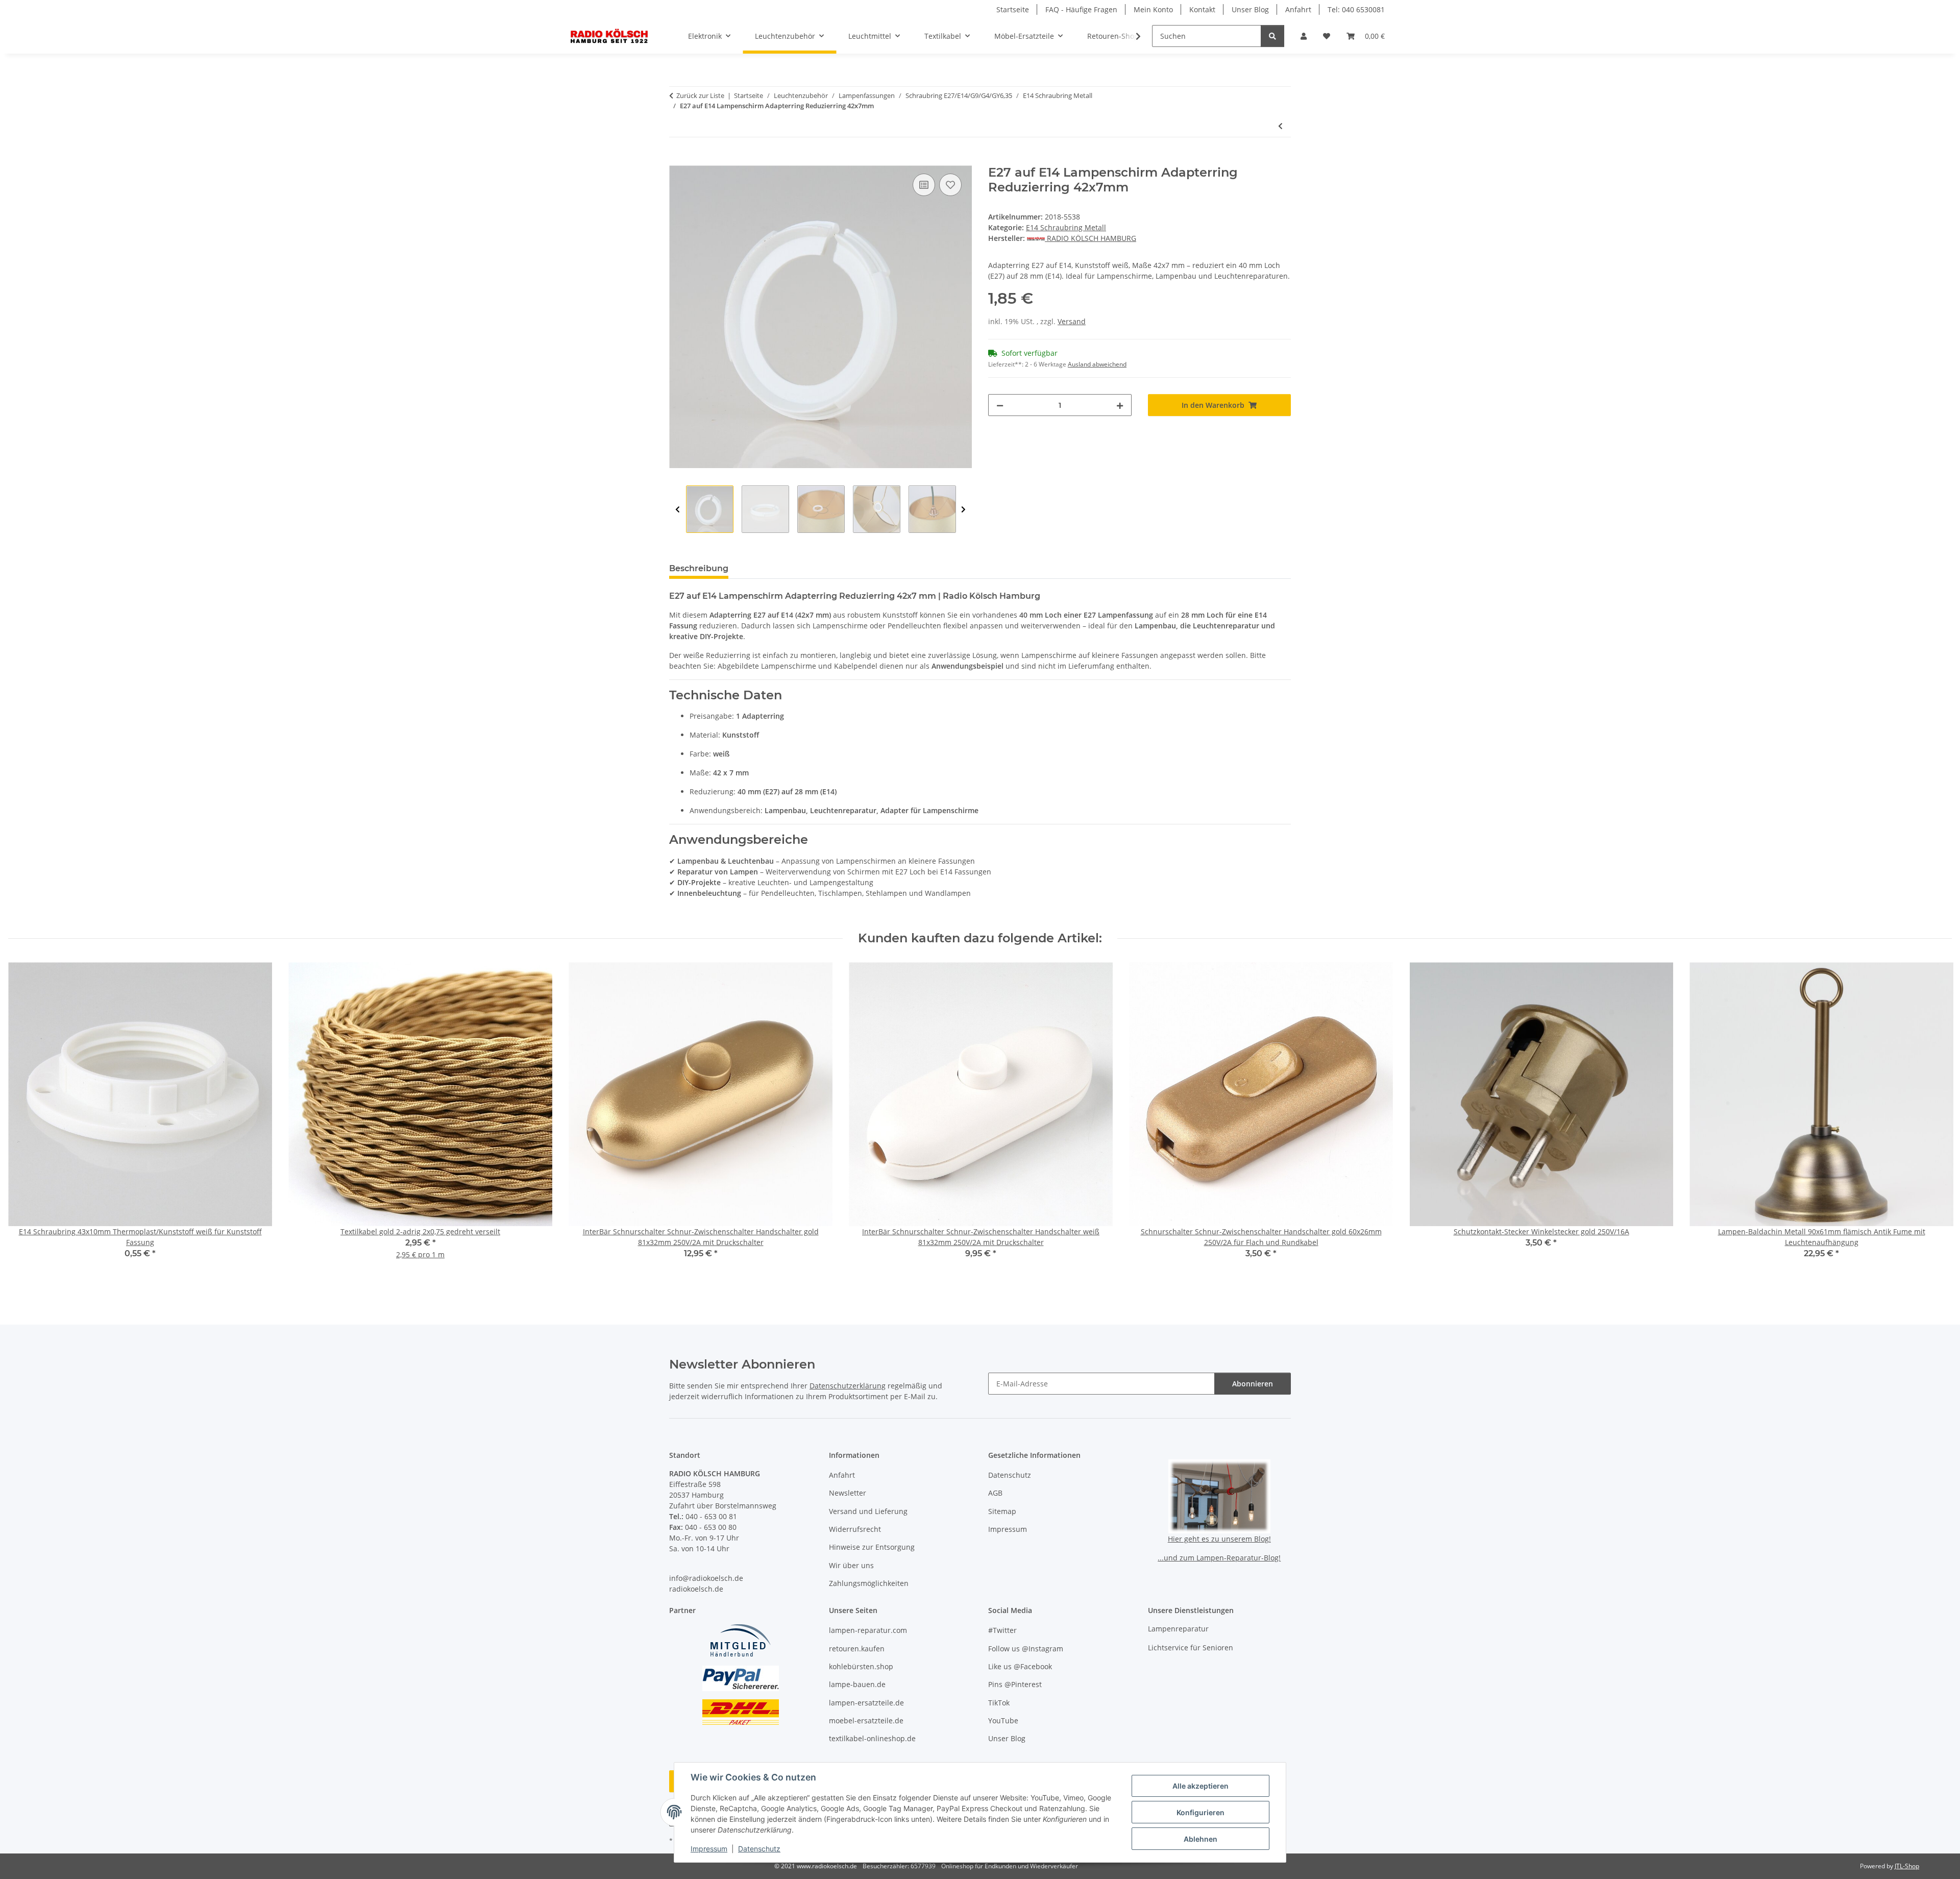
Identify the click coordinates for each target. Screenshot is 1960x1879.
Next (963, 510)
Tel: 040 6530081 (1356, 9)
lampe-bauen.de (857, 1684)
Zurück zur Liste (700, 95)
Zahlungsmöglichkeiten (869, 1583)
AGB (995, 1493)
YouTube (1003, 1721)
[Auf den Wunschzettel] (950, 185)
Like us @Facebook (1020, 1666)
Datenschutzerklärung (848, 1386)
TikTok (999, 1703)
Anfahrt (1298, 9)
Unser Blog (1250, 9)
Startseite (1013, 9)
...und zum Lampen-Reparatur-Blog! (1219, 1558)
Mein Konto (1153, 9)
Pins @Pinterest (1015, 1684)
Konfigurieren (1200, 1812)
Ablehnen (1200, 1839)
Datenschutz (759, 1849)
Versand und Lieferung (868, 1511)
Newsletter (848, 1493)
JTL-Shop (1907, 1866)
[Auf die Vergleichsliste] (924, 185)
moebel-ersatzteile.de (866, 1721)
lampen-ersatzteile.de (866, 1703)
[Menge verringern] (1000, 405)
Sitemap (1002, 1511)
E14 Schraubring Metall (1066, 227)
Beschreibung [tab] (699, 568)
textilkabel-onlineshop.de (872, 1738)
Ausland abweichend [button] (1097, 364)
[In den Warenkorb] (677, 160)
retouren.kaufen (857, 1649)
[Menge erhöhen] (1120, 405)
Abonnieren (1253, 1384)
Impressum (709, 1849)
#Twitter (1002, 1630)
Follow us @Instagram (1026, 1649)
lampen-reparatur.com (868, 1630)
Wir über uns (851, 1565)
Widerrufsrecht (855, 1529)
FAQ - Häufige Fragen (1081, 9)
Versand (1072, 321)
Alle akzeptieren (1200, 1786)
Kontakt (1202, 9)
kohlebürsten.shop (861, 1666)
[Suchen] (1272, 36)
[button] (1304, 36)
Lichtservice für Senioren (1191, 1648)
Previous (678, 510)
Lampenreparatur (1178, 1629)
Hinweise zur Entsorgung (872, 1547)
